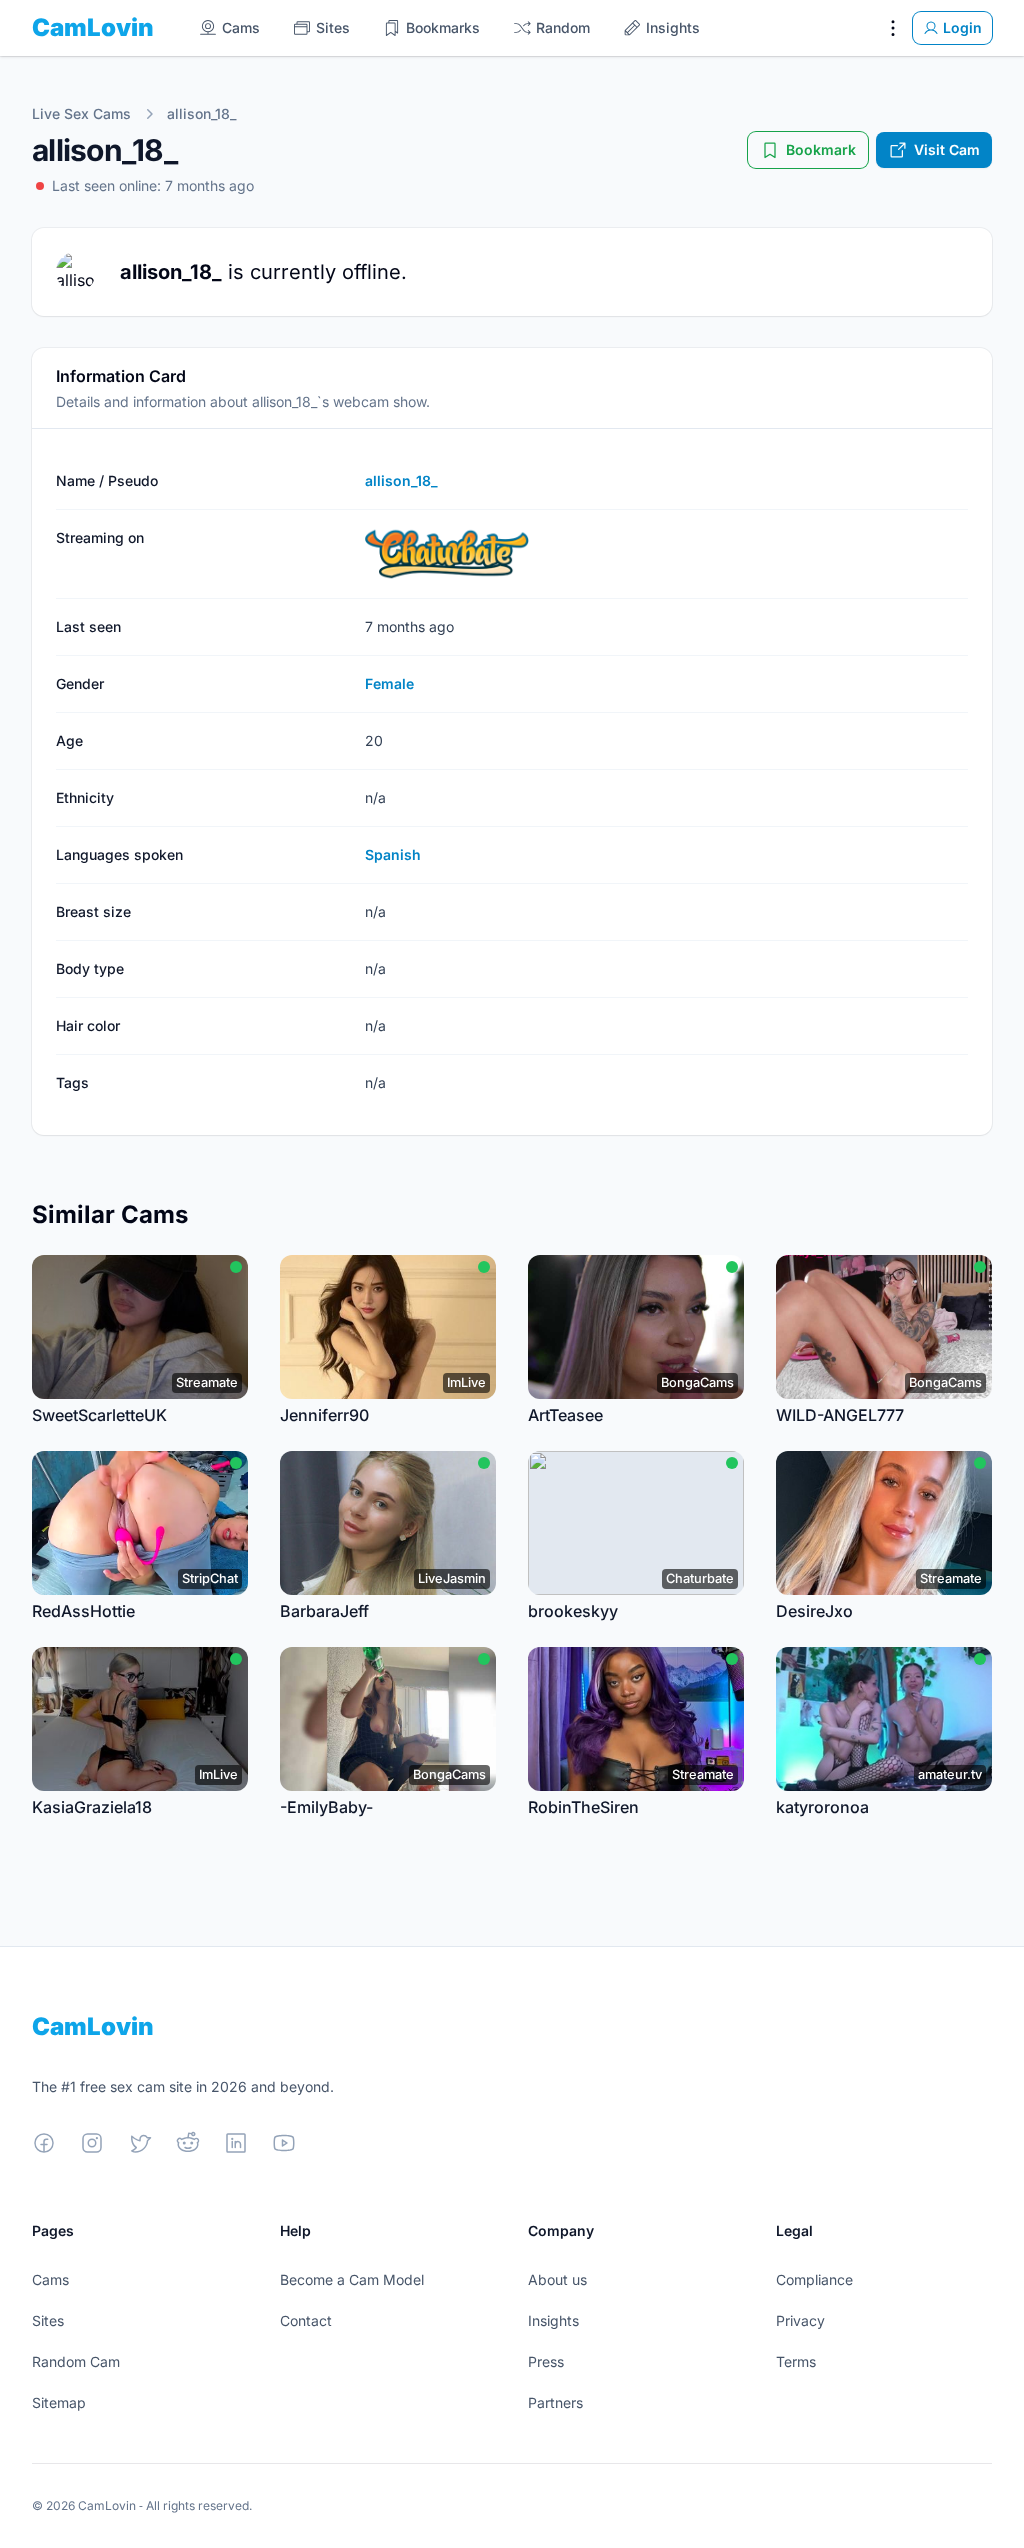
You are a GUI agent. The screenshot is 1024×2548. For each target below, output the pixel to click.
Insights (553, 2320)
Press (546, 2361)
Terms (796, 2361)
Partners (555, 2402)
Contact (306, 2320)
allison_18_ (201, 113)
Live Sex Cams (81, 113)
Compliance (814, 2279)
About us (557, 2279)
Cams (50, 2279)
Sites (48, 2320)
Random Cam (76, 2361)
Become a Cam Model (352, 2279)
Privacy (800, 2320)
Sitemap (59, 2402)
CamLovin (93, 27)
